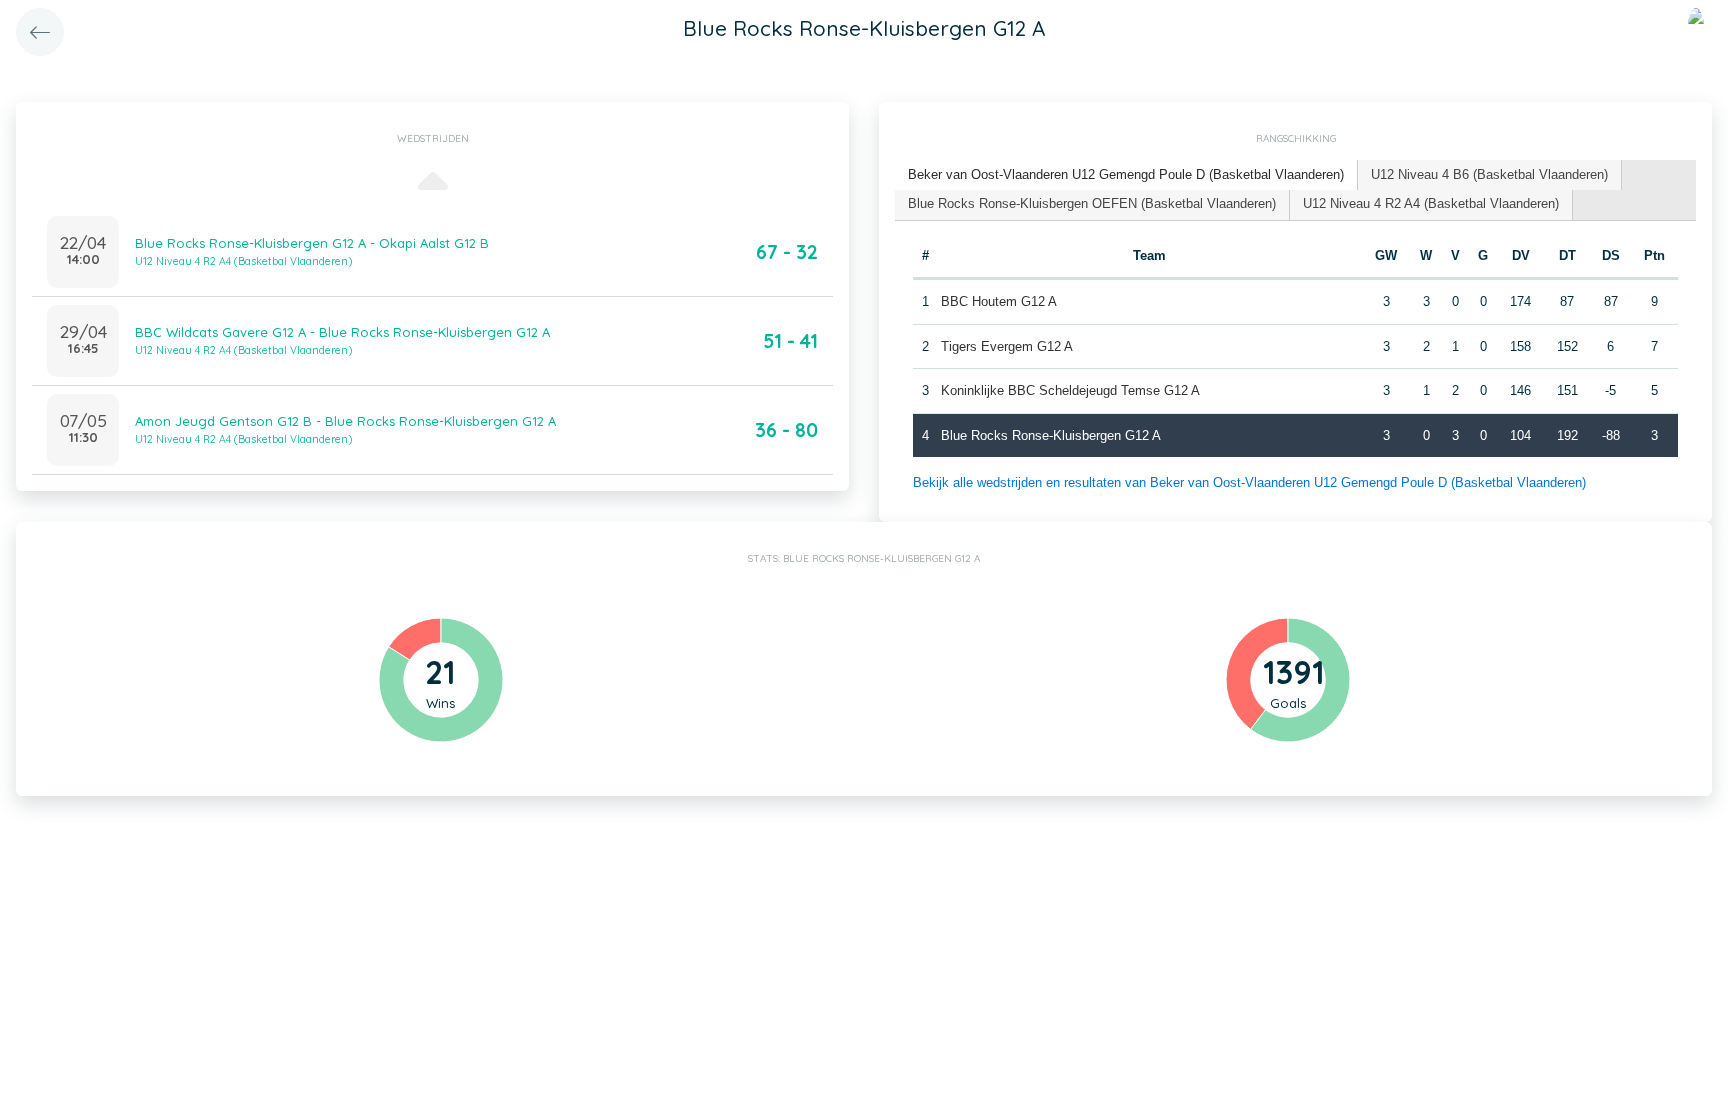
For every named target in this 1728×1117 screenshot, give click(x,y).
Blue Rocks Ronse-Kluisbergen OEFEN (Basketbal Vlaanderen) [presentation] (1092, 203)
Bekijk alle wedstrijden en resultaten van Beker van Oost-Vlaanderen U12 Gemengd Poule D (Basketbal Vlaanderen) (1249, 482)
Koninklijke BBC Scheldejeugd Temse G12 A (1070, 390)
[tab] (1126, 175)
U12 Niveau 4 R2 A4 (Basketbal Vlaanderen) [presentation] (1431, 203)
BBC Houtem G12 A (999, 301)
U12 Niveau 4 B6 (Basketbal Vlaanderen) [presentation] (1489, 174)
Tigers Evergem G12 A (1007, 346)
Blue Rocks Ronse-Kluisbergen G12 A (1051, 435)
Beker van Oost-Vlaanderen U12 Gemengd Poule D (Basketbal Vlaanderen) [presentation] (1126, 174)
